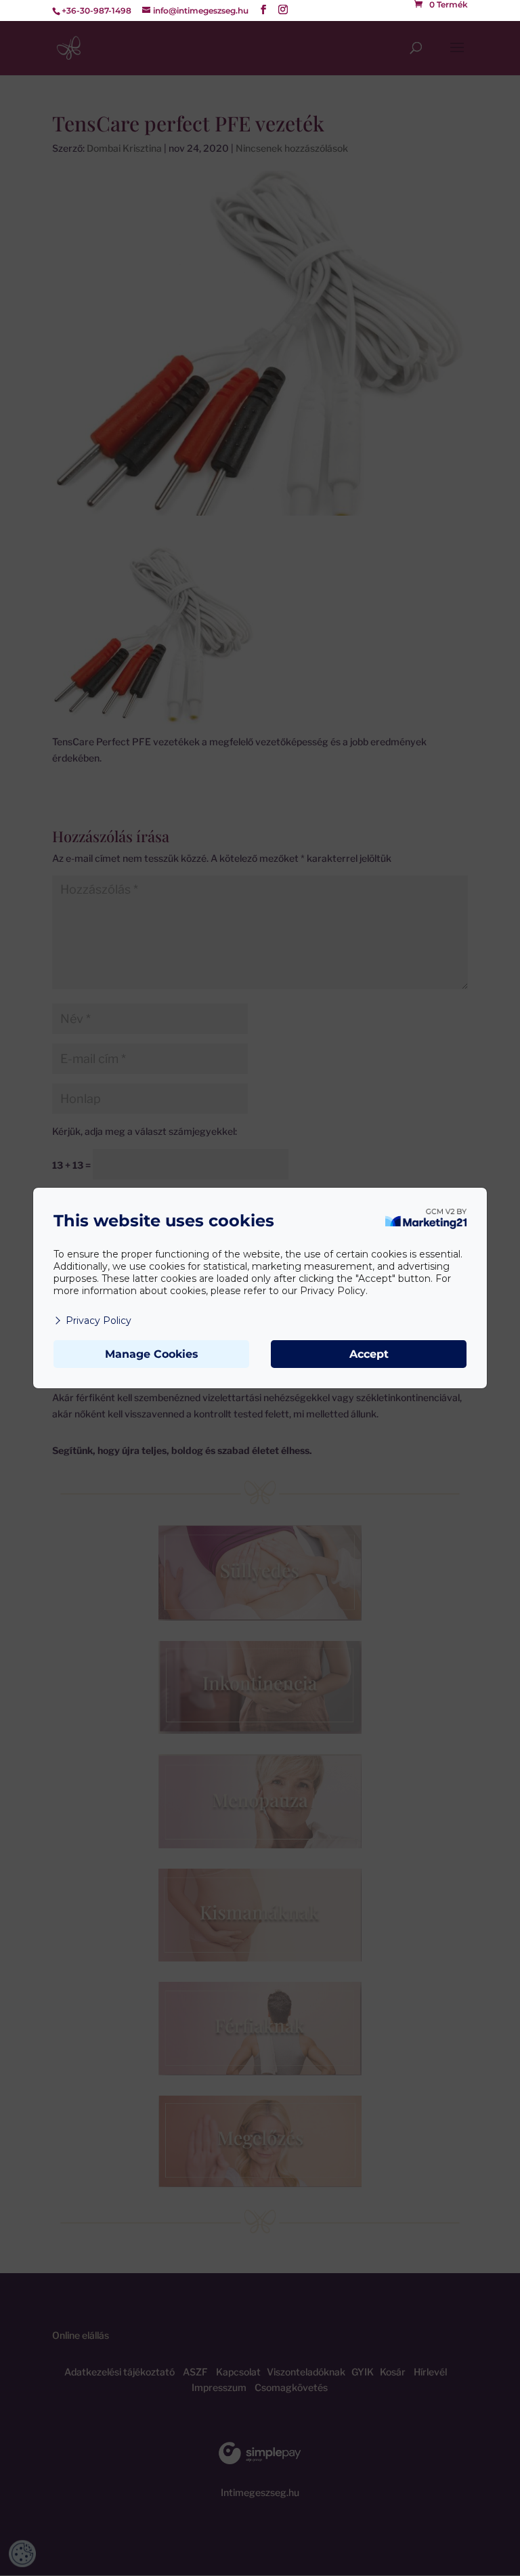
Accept (369, 1354)
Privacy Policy (99, 1321)
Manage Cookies (152, 1354)
